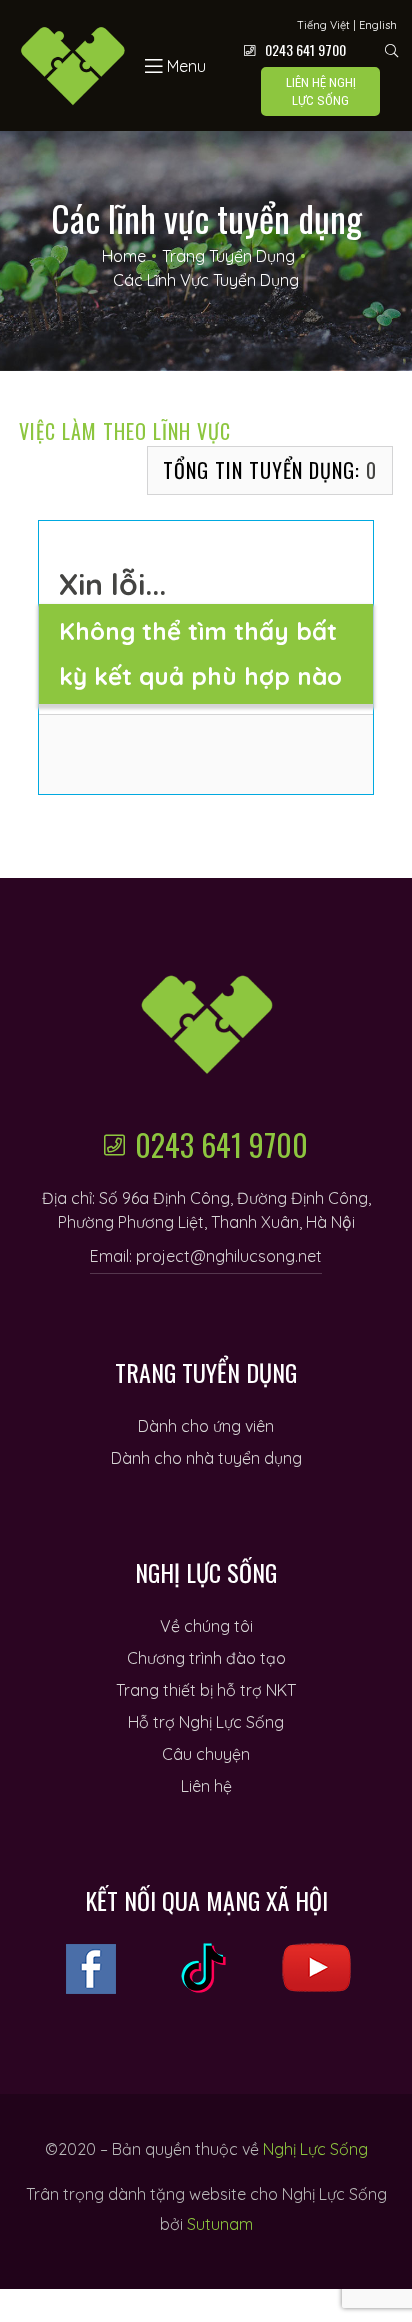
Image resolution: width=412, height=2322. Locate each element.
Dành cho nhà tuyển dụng (206, 1458)
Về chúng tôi (206, 1626)
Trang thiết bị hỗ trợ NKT (206, 1690)
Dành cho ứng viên (206, 1426)
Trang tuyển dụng (228, 256)
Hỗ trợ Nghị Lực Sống (206, 1722)
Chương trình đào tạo (206, 1658)
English (378, 25)
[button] (320, 91)
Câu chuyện (206, 1754)
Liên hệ (206, 1786)
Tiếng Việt (323, 25)
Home (124, 256)
